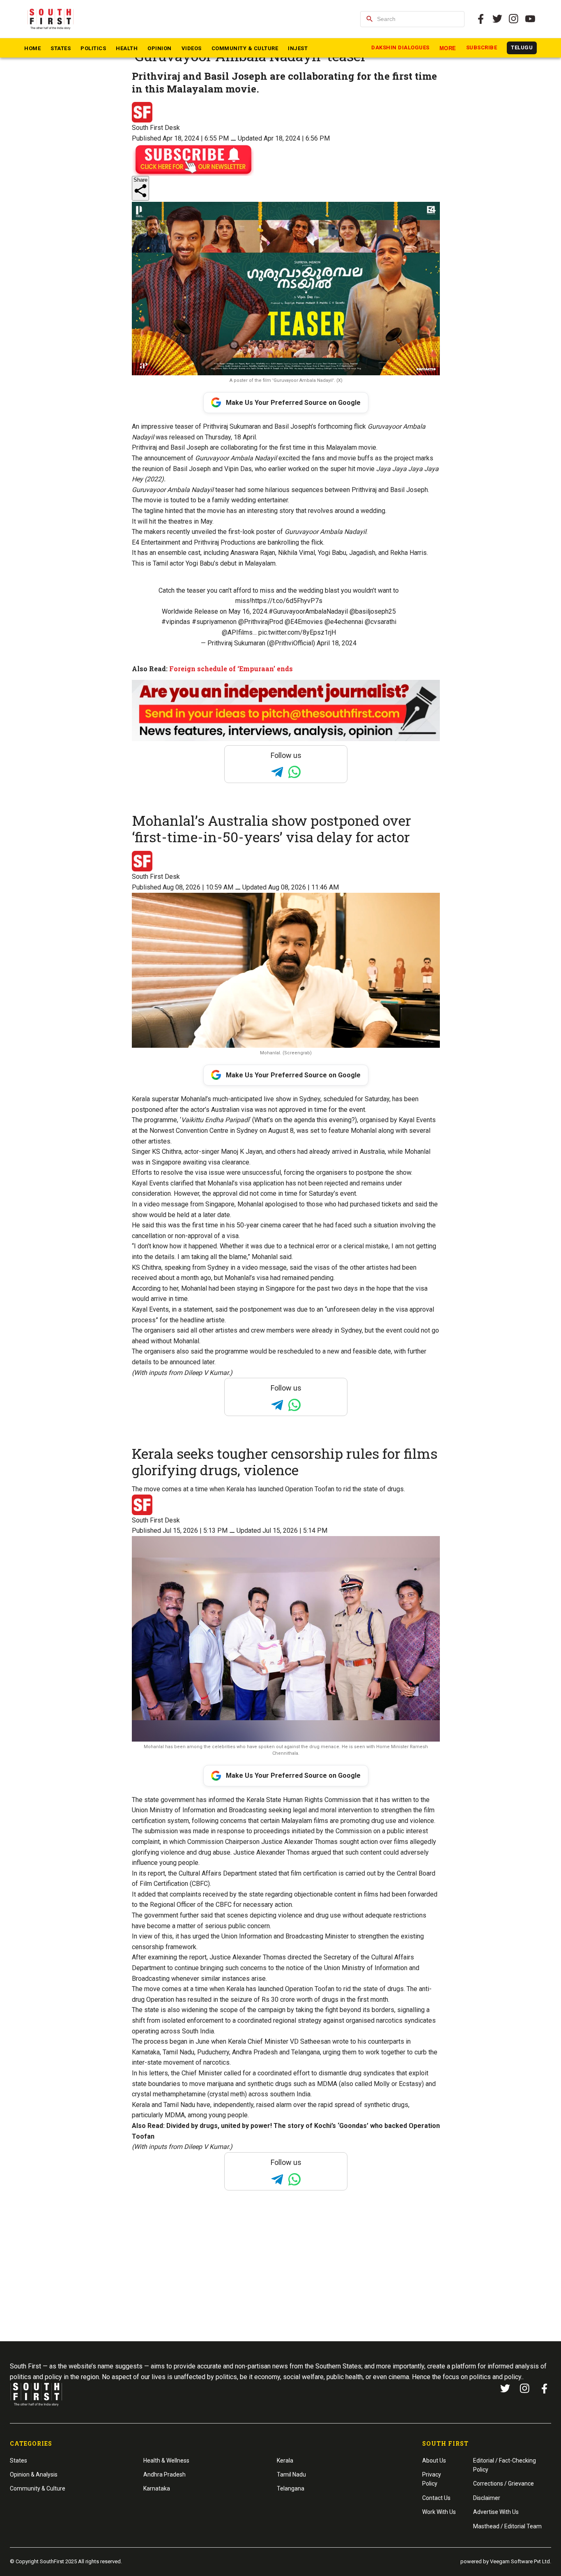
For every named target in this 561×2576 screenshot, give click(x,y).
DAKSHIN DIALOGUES (400, 47)
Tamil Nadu (291, 2474)
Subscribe (482, 47)
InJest (298, 48)
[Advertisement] (280, 2281)
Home (32, 48)
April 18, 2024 (337, 643)
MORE (448, 48)
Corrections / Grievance (504, 2484)
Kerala (285, 2460)
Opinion (160, 48)
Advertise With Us (496, 2512)
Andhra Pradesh (164, 2474)
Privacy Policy (432, 2479)
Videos (192, 48)
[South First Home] (51, 19)
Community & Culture (245, 48)
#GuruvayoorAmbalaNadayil (308, 611)
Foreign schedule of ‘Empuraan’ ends (231, 669)
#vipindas (176, 622)
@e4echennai (344, 622)
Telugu (522, 47)
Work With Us (439, 2512)
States (61, 48)
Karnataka (157, 2488)
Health (127, 48)
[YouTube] (530, 19)
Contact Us (436, 2498)
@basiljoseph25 (373, 611)
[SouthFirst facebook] (481, 19)
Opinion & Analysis (34, 2474)
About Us (434, 2460)
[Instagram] (514, 19)
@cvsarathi (381, 622)
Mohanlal (250, 1204)
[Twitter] (497, 19)
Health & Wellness (166, 2460)
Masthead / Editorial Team (507, 2526)
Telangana (291, 2488)
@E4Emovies (304, 622)
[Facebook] (545, 2389)
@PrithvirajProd (261, 622)
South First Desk (156, 128)
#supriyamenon (214, 622)
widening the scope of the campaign (233, 2010)
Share (140, 180)
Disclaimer (487, 2498)
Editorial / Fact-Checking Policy (505, 2465)
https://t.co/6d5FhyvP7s (287, 601)
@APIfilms (237, 632)
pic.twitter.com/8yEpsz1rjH (297, 632)
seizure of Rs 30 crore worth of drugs (284, 2000)
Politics (93, 48)
